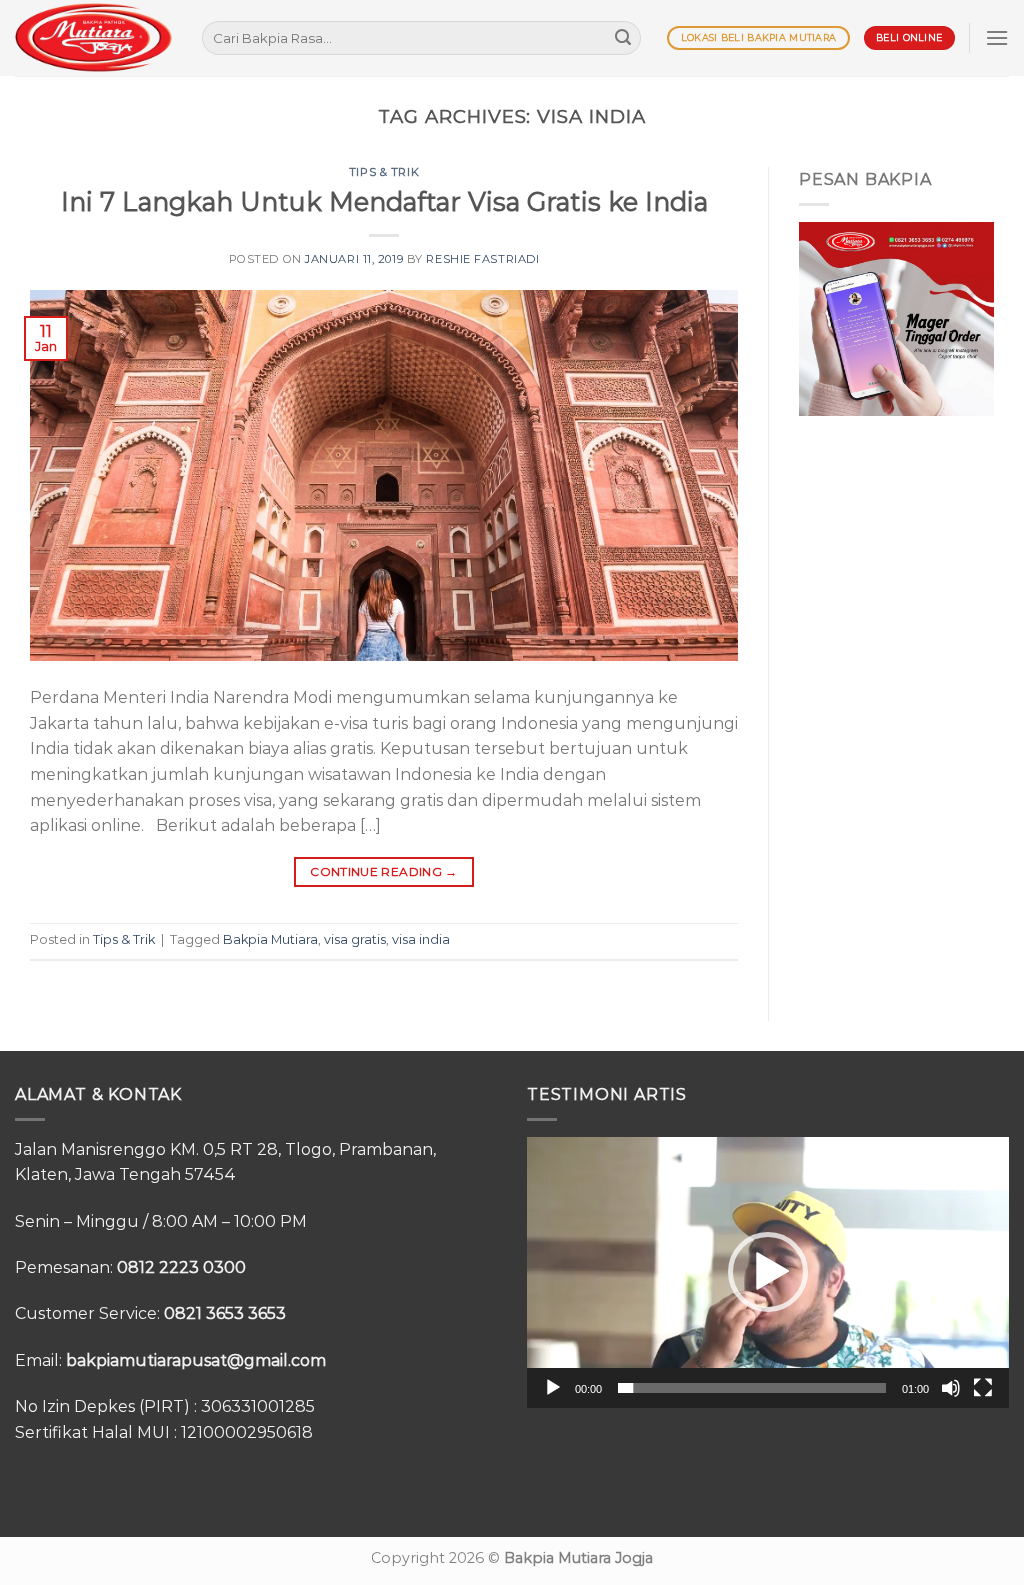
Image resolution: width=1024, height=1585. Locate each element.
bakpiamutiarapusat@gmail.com (196, 1360)
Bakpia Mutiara (270, 939)
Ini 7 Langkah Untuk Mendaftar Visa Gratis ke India (384, 201)
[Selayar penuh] (983, 1388)
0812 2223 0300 (181, 1267)
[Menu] (997, 37)
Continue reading (384, 871)
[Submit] (623, 38)
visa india (421, 939)
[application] (768, 1272)
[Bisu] (951, 1388)
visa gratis (355, 939)
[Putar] (553, 1388)
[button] (768, 1272)
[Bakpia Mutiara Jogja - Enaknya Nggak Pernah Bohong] (93, 37)
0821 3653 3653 (225, 1313)
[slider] (752, 1388)
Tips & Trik (384, 172)
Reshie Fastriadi (482, 259)
